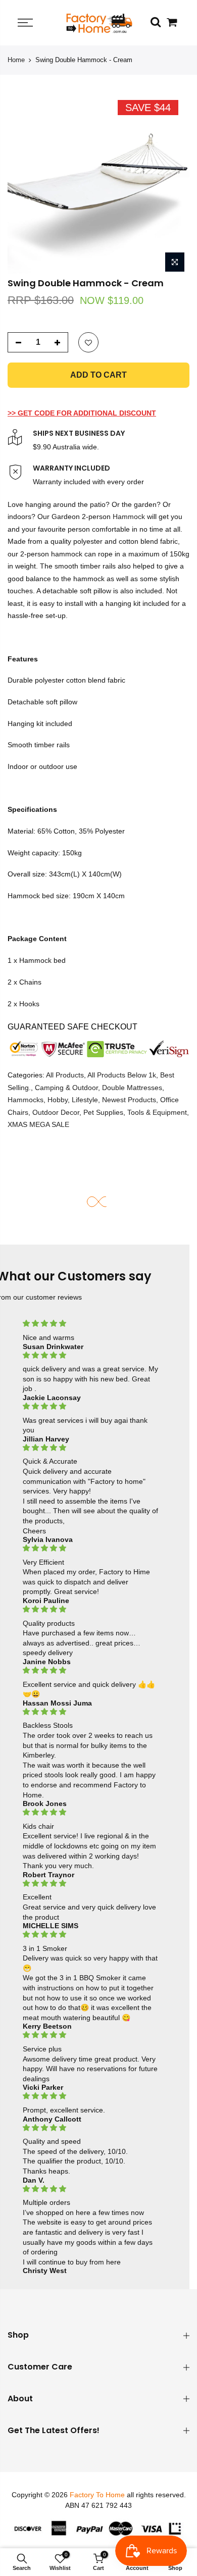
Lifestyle (85, 1100)
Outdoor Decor (56, 1112)
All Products (65, 1075)
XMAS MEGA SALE (38, 1125)
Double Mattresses (132, 1088)
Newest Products (129, 1100)
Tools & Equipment (157, 1112)
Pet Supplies (103, 1112)
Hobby (58, 1100)
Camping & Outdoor (66, 1088)
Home (16, 60)
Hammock (130, 517)
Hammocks (26, 1100)
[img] (91, 1324)
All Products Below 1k (122, 1075)
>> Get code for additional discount (82, 413)
